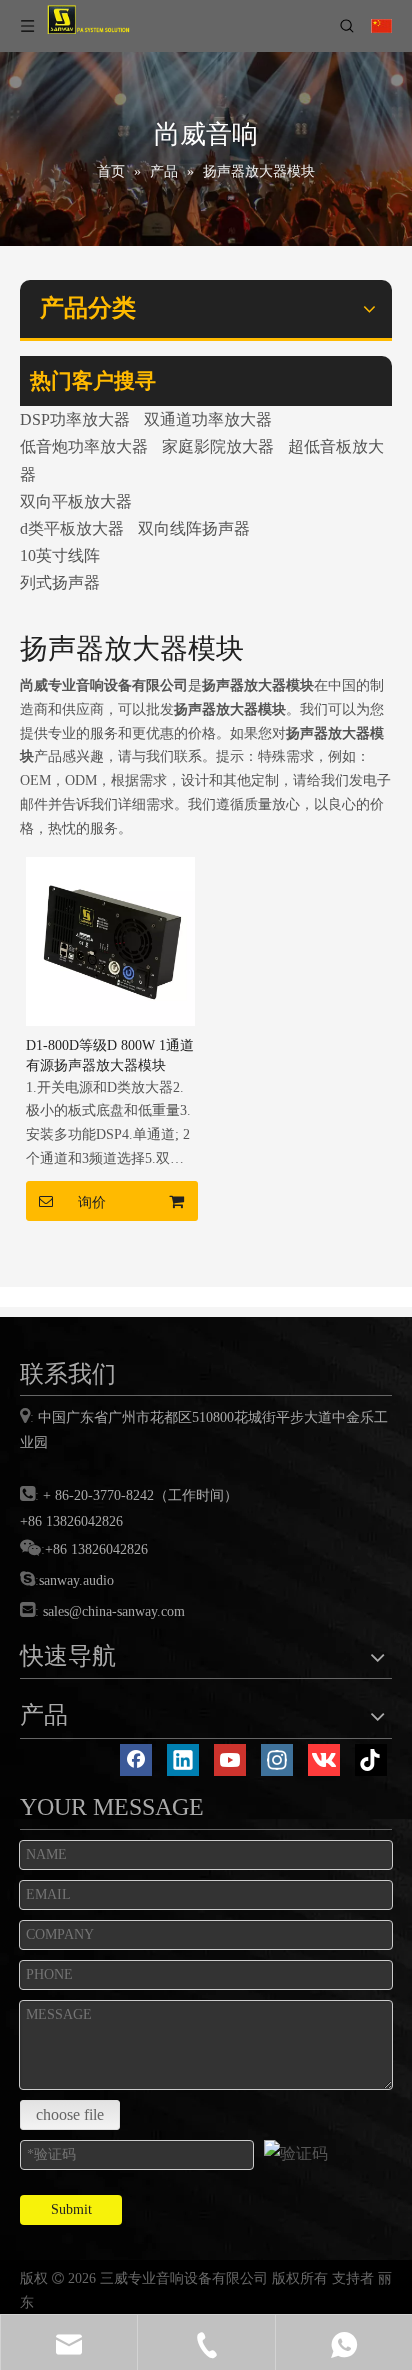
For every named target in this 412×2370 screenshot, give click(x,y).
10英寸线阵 (60, 555)
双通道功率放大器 (208, 419)
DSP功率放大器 (75, 419)
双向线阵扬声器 (194, 528)
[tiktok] (371, 1760)
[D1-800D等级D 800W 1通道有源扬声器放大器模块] (110, 939)
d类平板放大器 (72, 528)
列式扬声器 (60, 582)
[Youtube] (230, 1760)
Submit (71, 2209)
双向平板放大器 (76, 501)
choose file (70, 2114)
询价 (92, 1202)
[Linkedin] (183, 1760)
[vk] (324, 1760)
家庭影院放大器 (218, 446)
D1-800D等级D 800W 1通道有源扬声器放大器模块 (110, 1055)
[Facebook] (136, 1760)
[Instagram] (277, 1760)
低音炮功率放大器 (84, 446)
